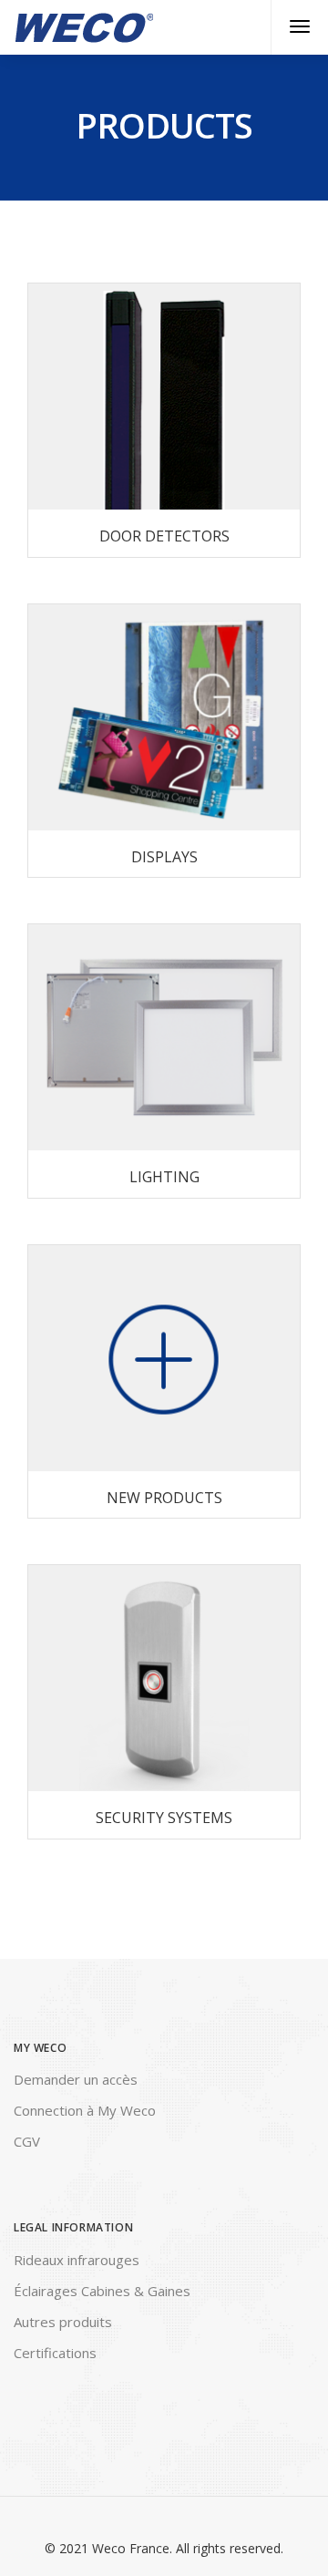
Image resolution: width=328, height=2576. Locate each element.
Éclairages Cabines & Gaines (102, 2291)
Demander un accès (76, 2079)
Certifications (55, 2353)
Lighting (164, 1177)
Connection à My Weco (85, 2110)
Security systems (164, 1818)
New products (164, 1498)
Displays (164, 857)
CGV (27, 2141)
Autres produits (63, 2322)
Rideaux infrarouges (77, 2260)
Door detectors (164, 536)
